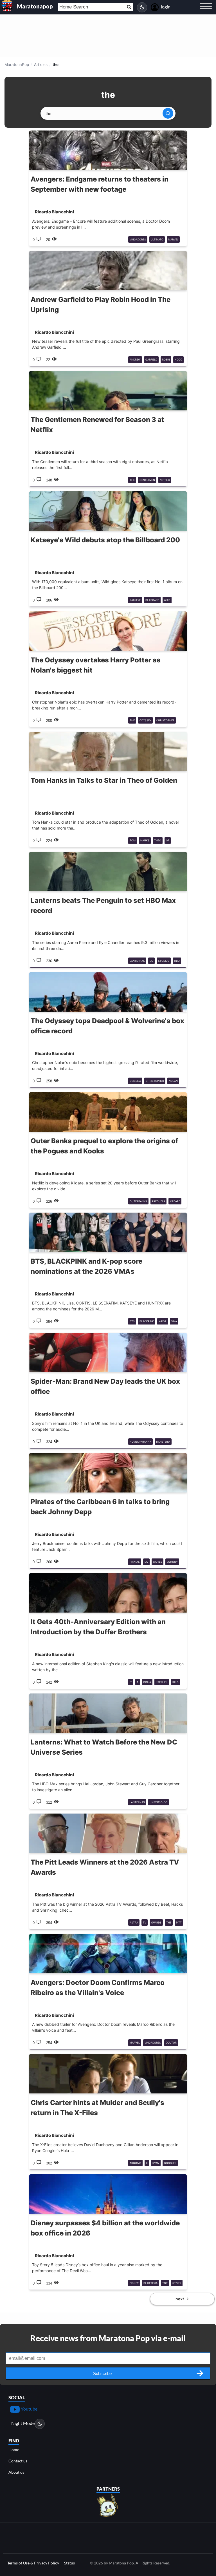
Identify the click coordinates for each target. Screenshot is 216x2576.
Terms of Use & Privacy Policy (33, 2563)
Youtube (29, 2409)
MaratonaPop (17, 65)
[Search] (168, 113)
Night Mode (23, 2423)
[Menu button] (206, 12)
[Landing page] (7, 6)
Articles (41, 65)
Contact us (18, 2461)
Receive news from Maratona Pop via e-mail (108, 2338)
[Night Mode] (142, 7)
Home (14, 2450)
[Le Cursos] (108, 2505)
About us (16, 2472)
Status (69, 2563)
